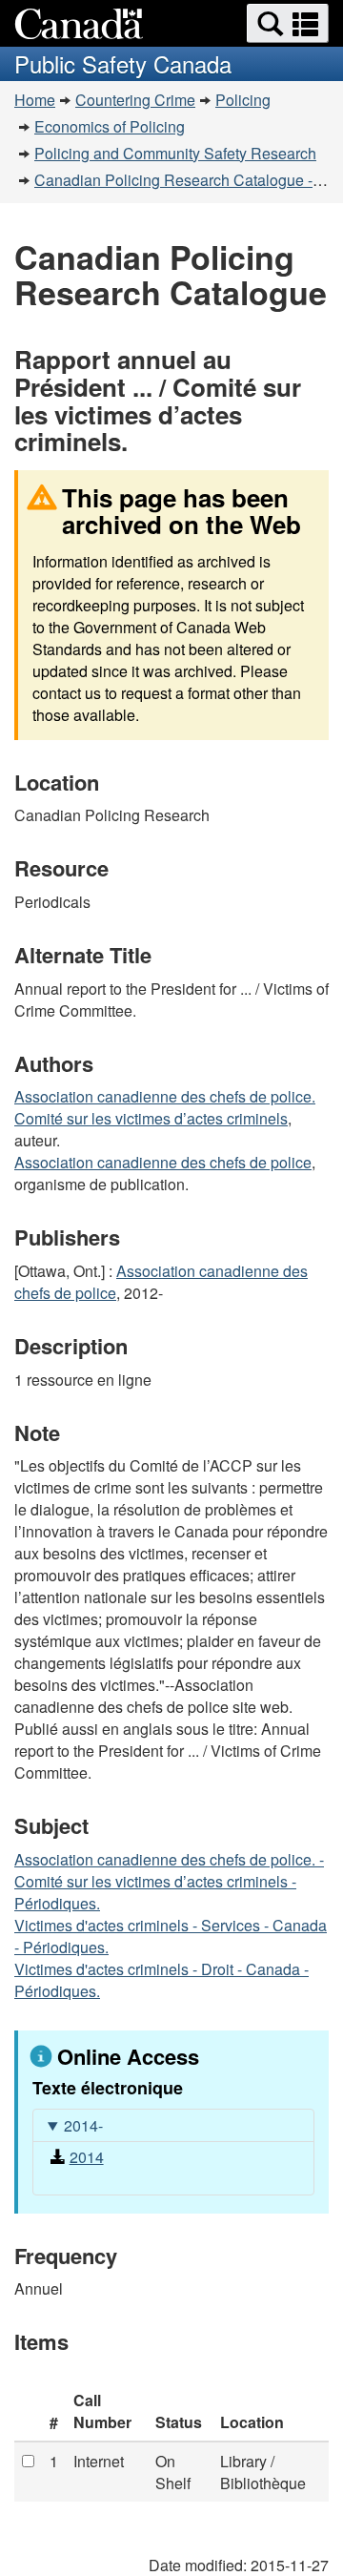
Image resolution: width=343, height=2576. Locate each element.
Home (35, 100)
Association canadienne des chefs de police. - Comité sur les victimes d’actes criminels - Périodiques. (169, 1881)
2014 (87, 2157)
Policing (243, 100)
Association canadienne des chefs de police (163, 1162)
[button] (288, 23)
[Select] (28, 2461)
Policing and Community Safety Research (175, 153)
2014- (83, 2125)
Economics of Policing (110, 126)
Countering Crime (135, 100)
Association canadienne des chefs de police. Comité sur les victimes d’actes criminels (165, 1107)
